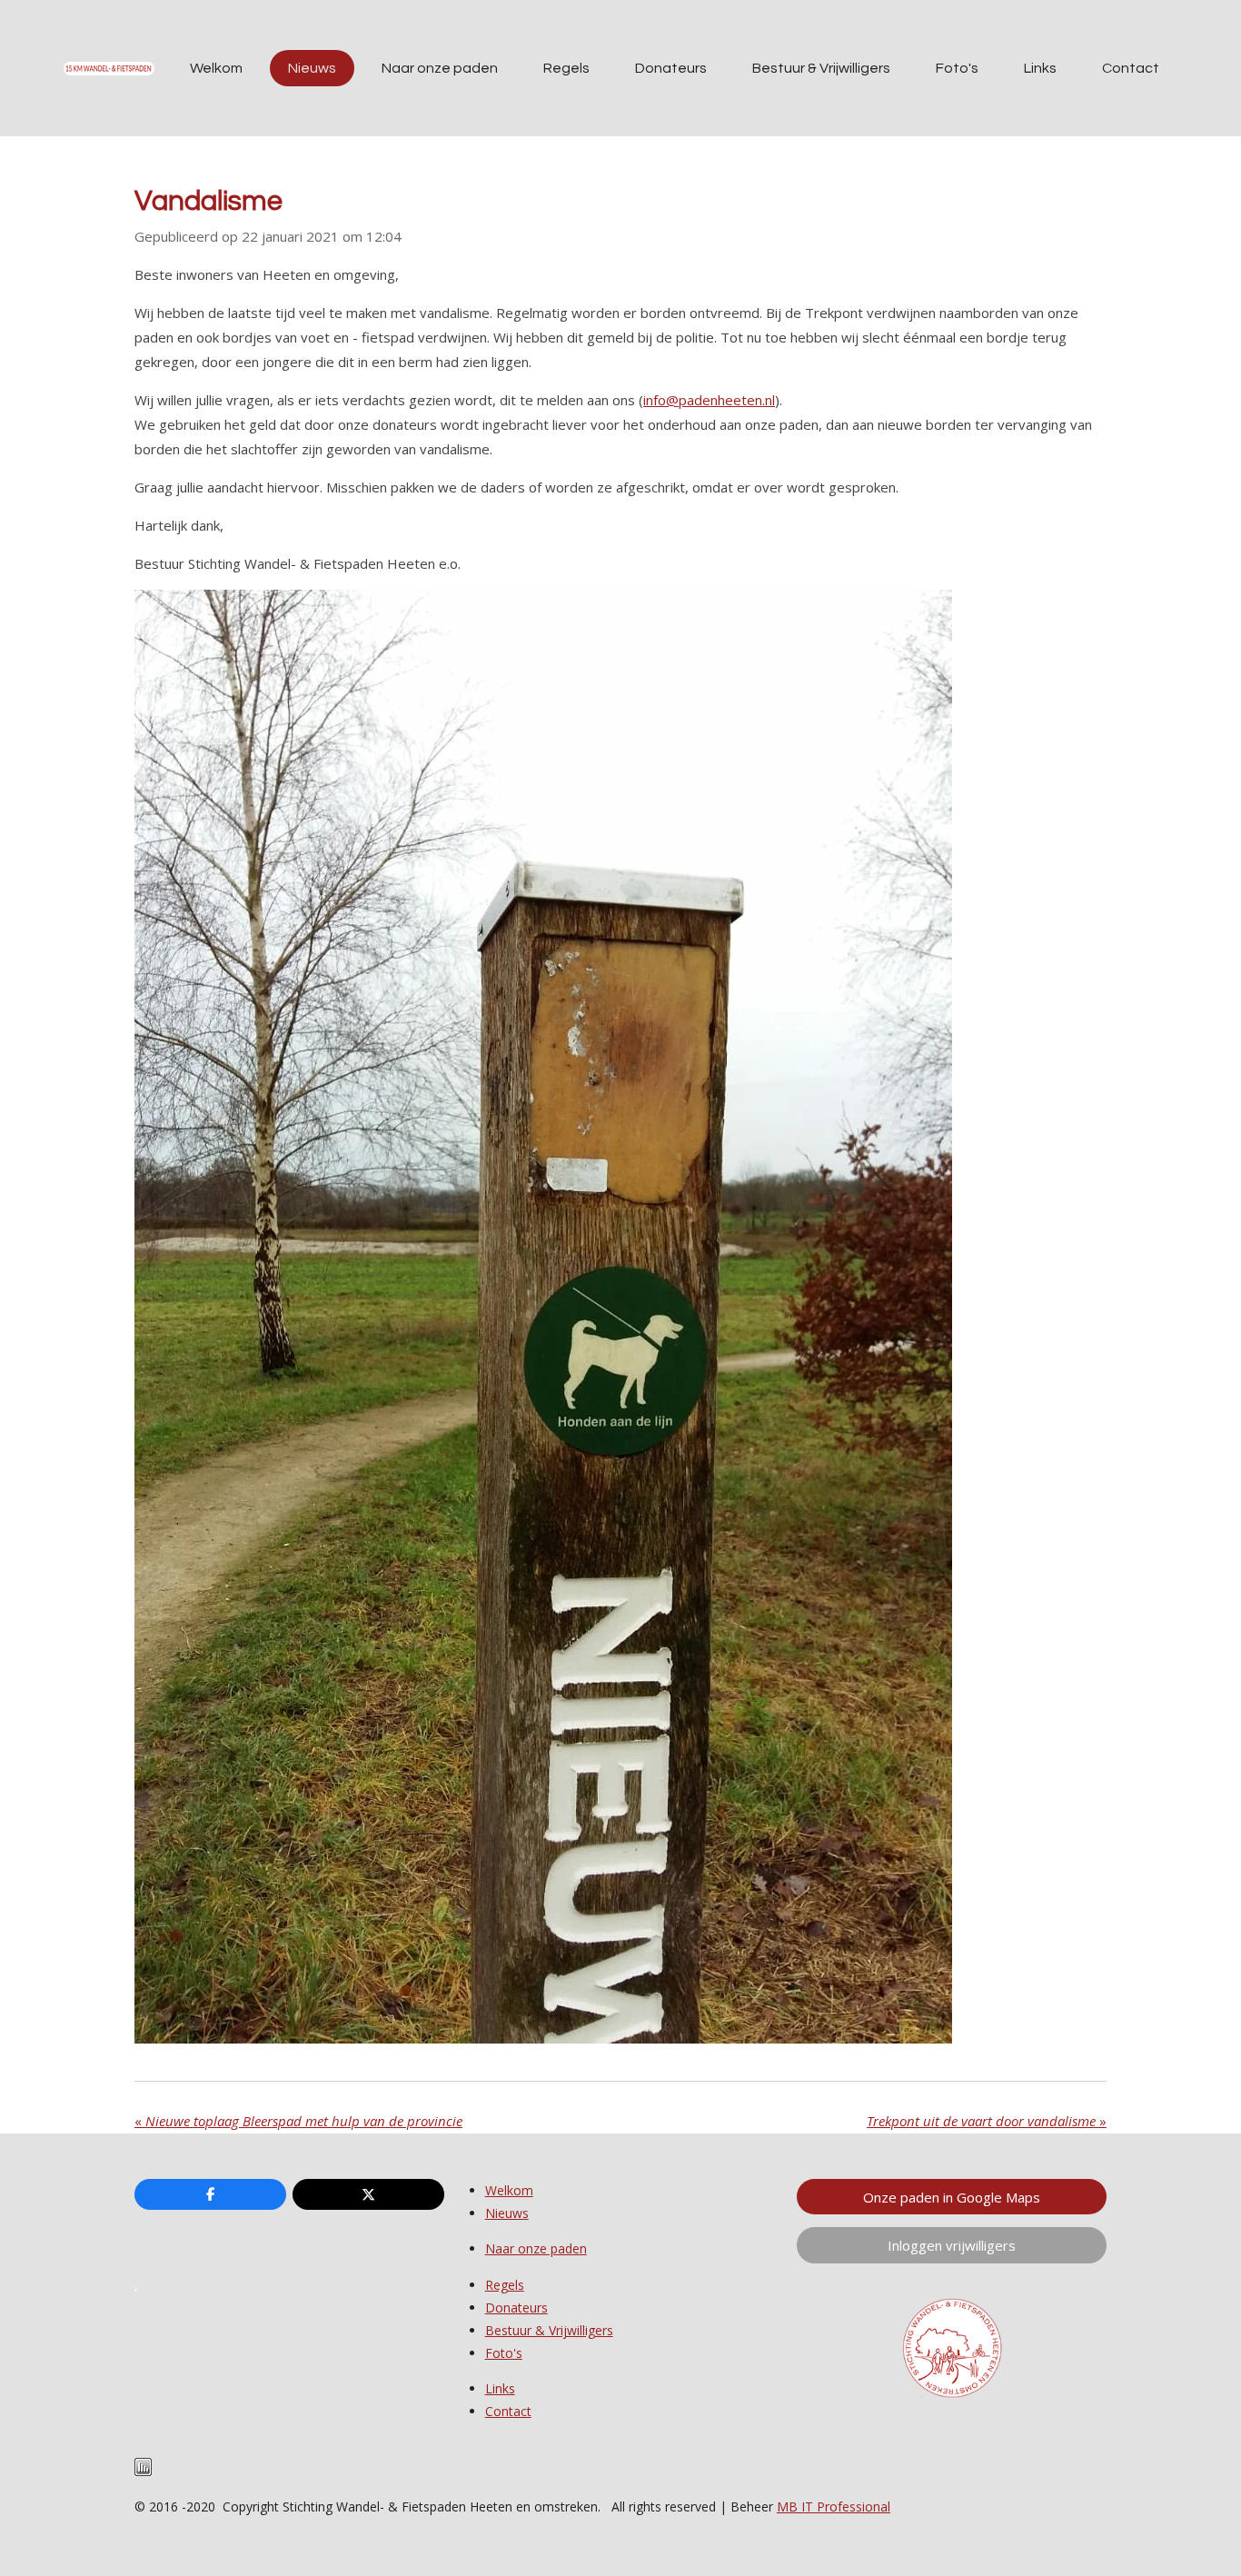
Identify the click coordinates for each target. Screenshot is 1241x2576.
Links (500, 2388)
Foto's (504, 2353)
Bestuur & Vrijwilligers (549, 2330)
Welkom (509, 2190)
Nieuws (507, 2213)
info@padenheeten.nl (709, 400)
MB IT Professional (834, 2506)
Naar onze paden (536, 2248)
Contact (508, 2411)
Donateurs (516, 2307)
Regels (505, 2285)
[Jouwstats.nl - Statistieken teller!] (143, 2471)
